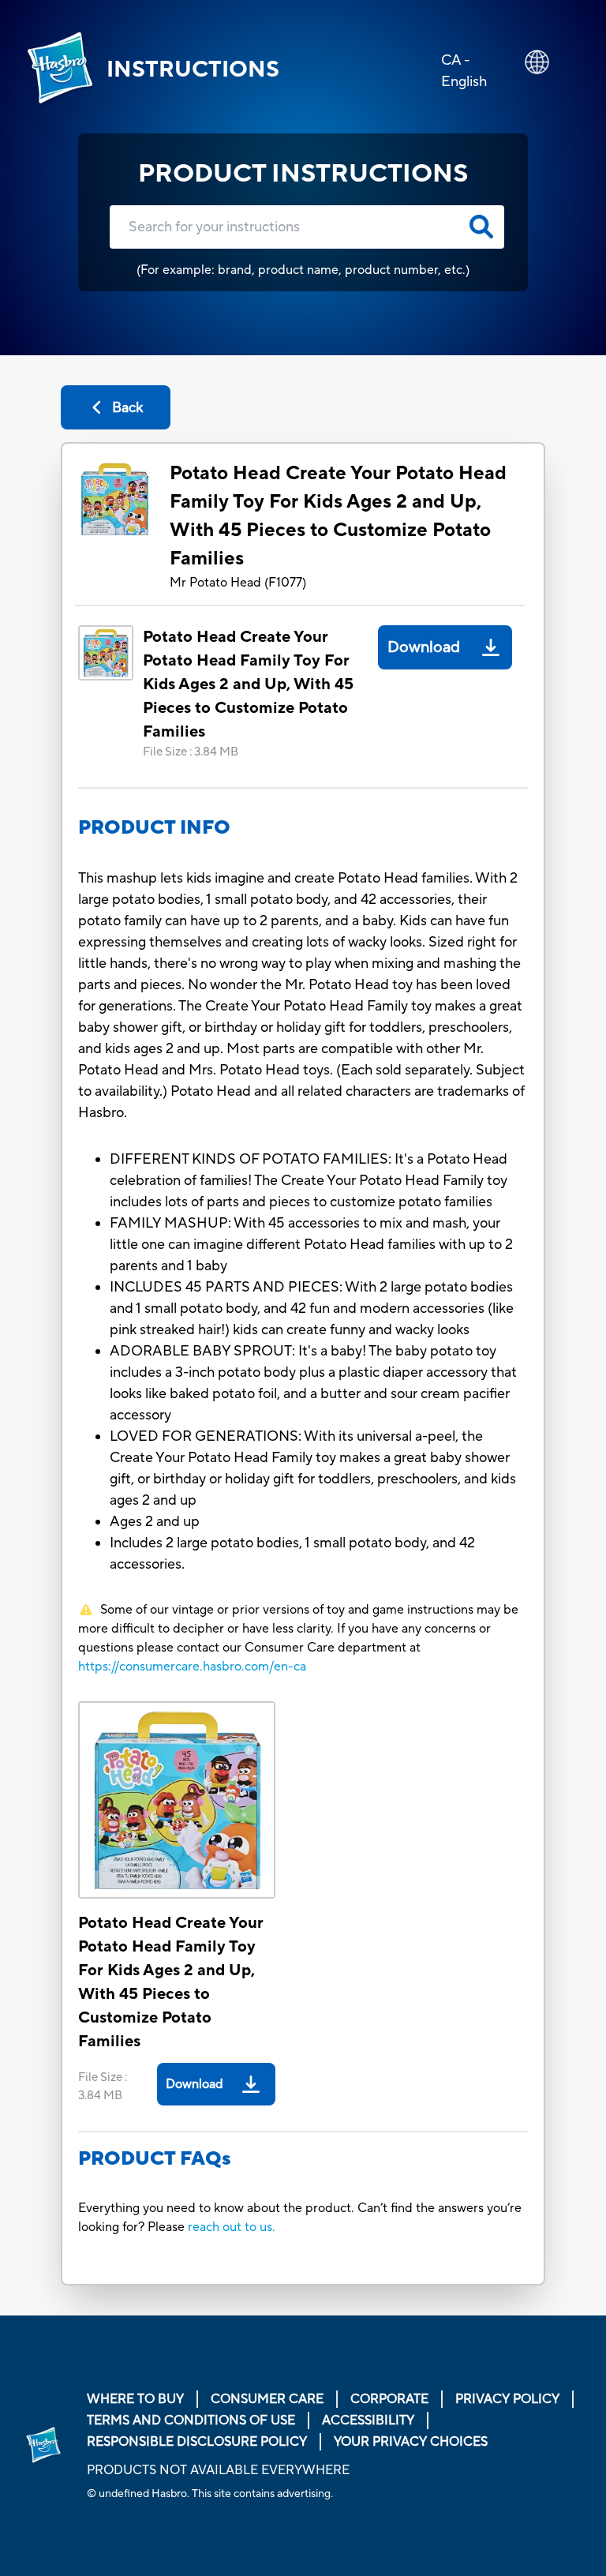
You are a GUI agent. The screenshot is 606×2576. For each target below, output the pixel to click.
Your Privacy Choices (411, 2442)
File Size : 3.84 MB (191, 752)
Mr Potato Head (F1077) (238, 583)
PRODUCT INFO (154, 828)
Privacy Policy (507, 2399)
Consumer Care (267, 2399)
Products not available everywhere (218, 2470)
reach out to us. (232, 2227)
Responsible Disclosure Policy (197, 2442)
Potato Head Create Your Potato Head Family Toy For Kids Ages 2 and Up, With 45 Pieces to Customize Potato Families (338, 516)
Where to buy (135, 2399)
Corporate (389, 2399)
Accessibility (368, 2420)
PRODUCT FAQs (155, 2159)
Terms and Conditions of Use (191, 2420)
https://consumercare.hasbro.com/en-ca (192, 1667)
